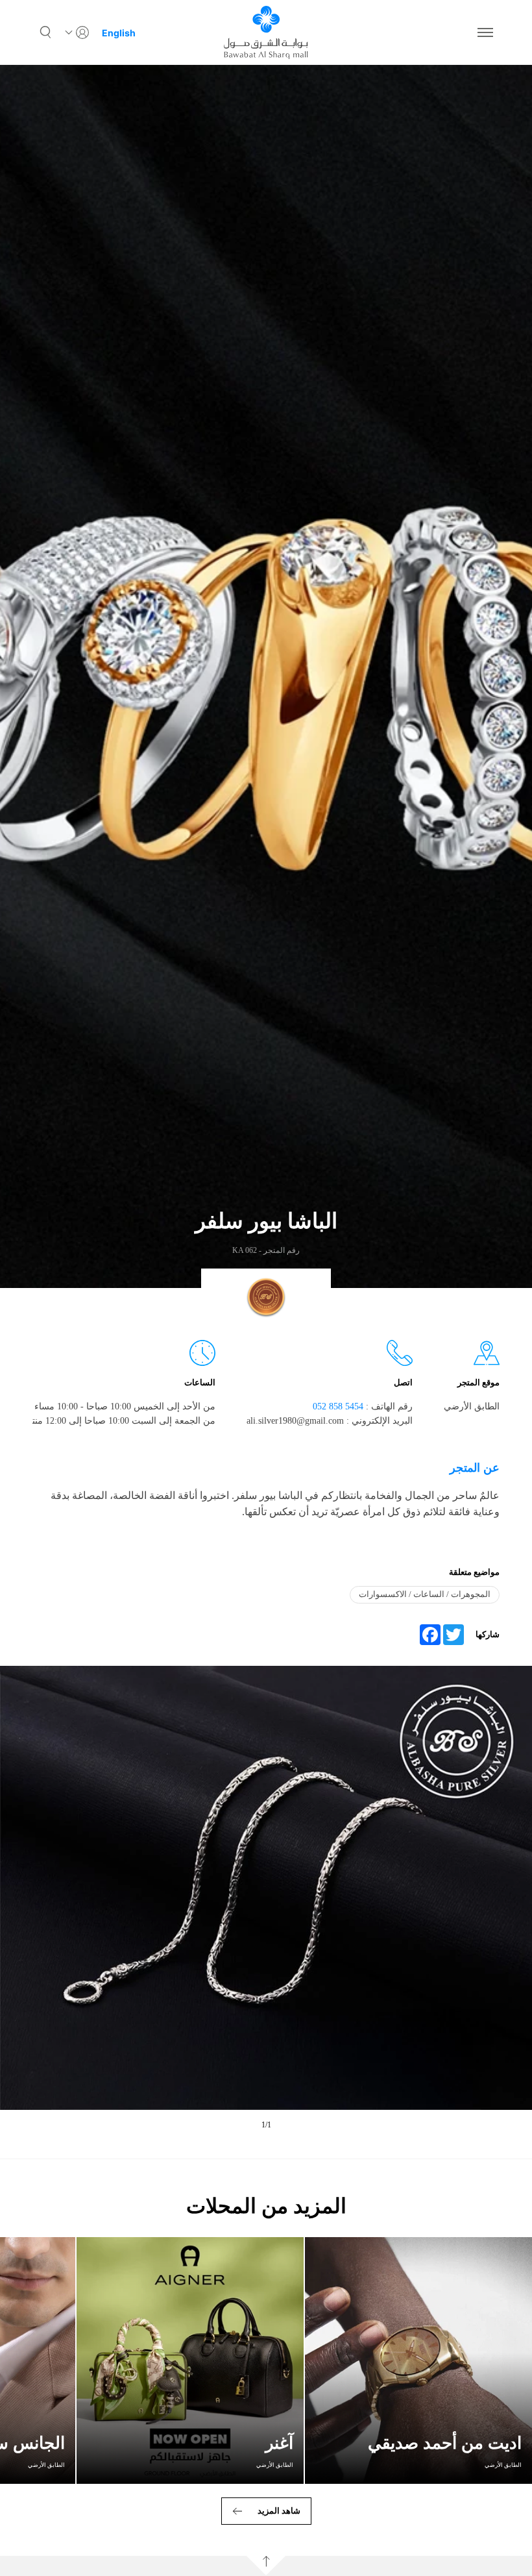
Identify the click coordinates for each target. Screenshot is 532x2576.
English (119, 33)
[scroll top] (266, 2566)
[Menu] (485, 32)
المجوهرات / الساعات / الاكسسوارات (425, 1594)
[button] (45, 32)
